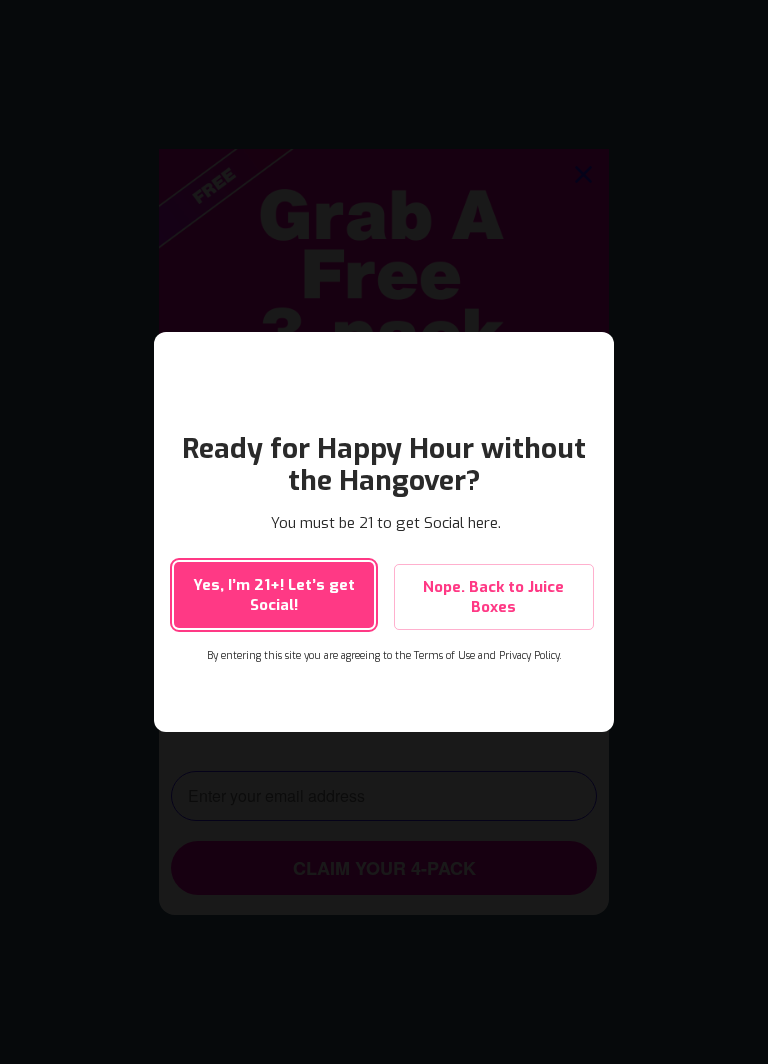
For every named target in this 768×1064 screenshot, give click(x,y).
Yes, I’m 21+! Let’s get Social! (274, 595)
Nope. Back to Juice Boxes (493, 597)
